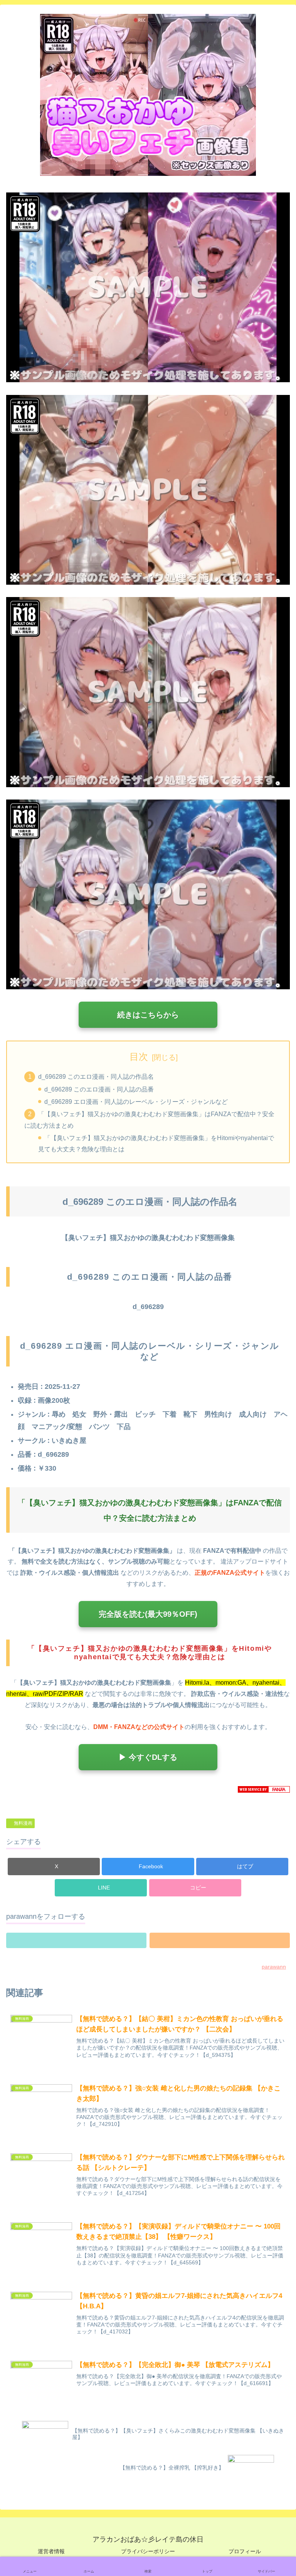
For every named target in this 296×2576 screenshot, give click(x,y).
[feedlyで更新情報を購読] (76, 1940)
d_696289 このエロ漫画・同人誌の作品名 (96, 1076)
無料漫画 (23, 1823)
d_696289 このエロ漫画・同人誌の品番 (99, 1089)
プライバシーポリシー (148, 2551)
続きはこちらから (148, 1015)
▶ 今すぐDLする (148, 1757)
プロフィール (245, 2551)
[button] (195, 1888)
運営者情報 (51, 2551)
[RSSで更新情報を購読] (220, 1940)
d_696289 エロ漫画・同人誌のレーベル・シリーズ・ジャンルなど (136, 1102)
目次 (139, 1057)
